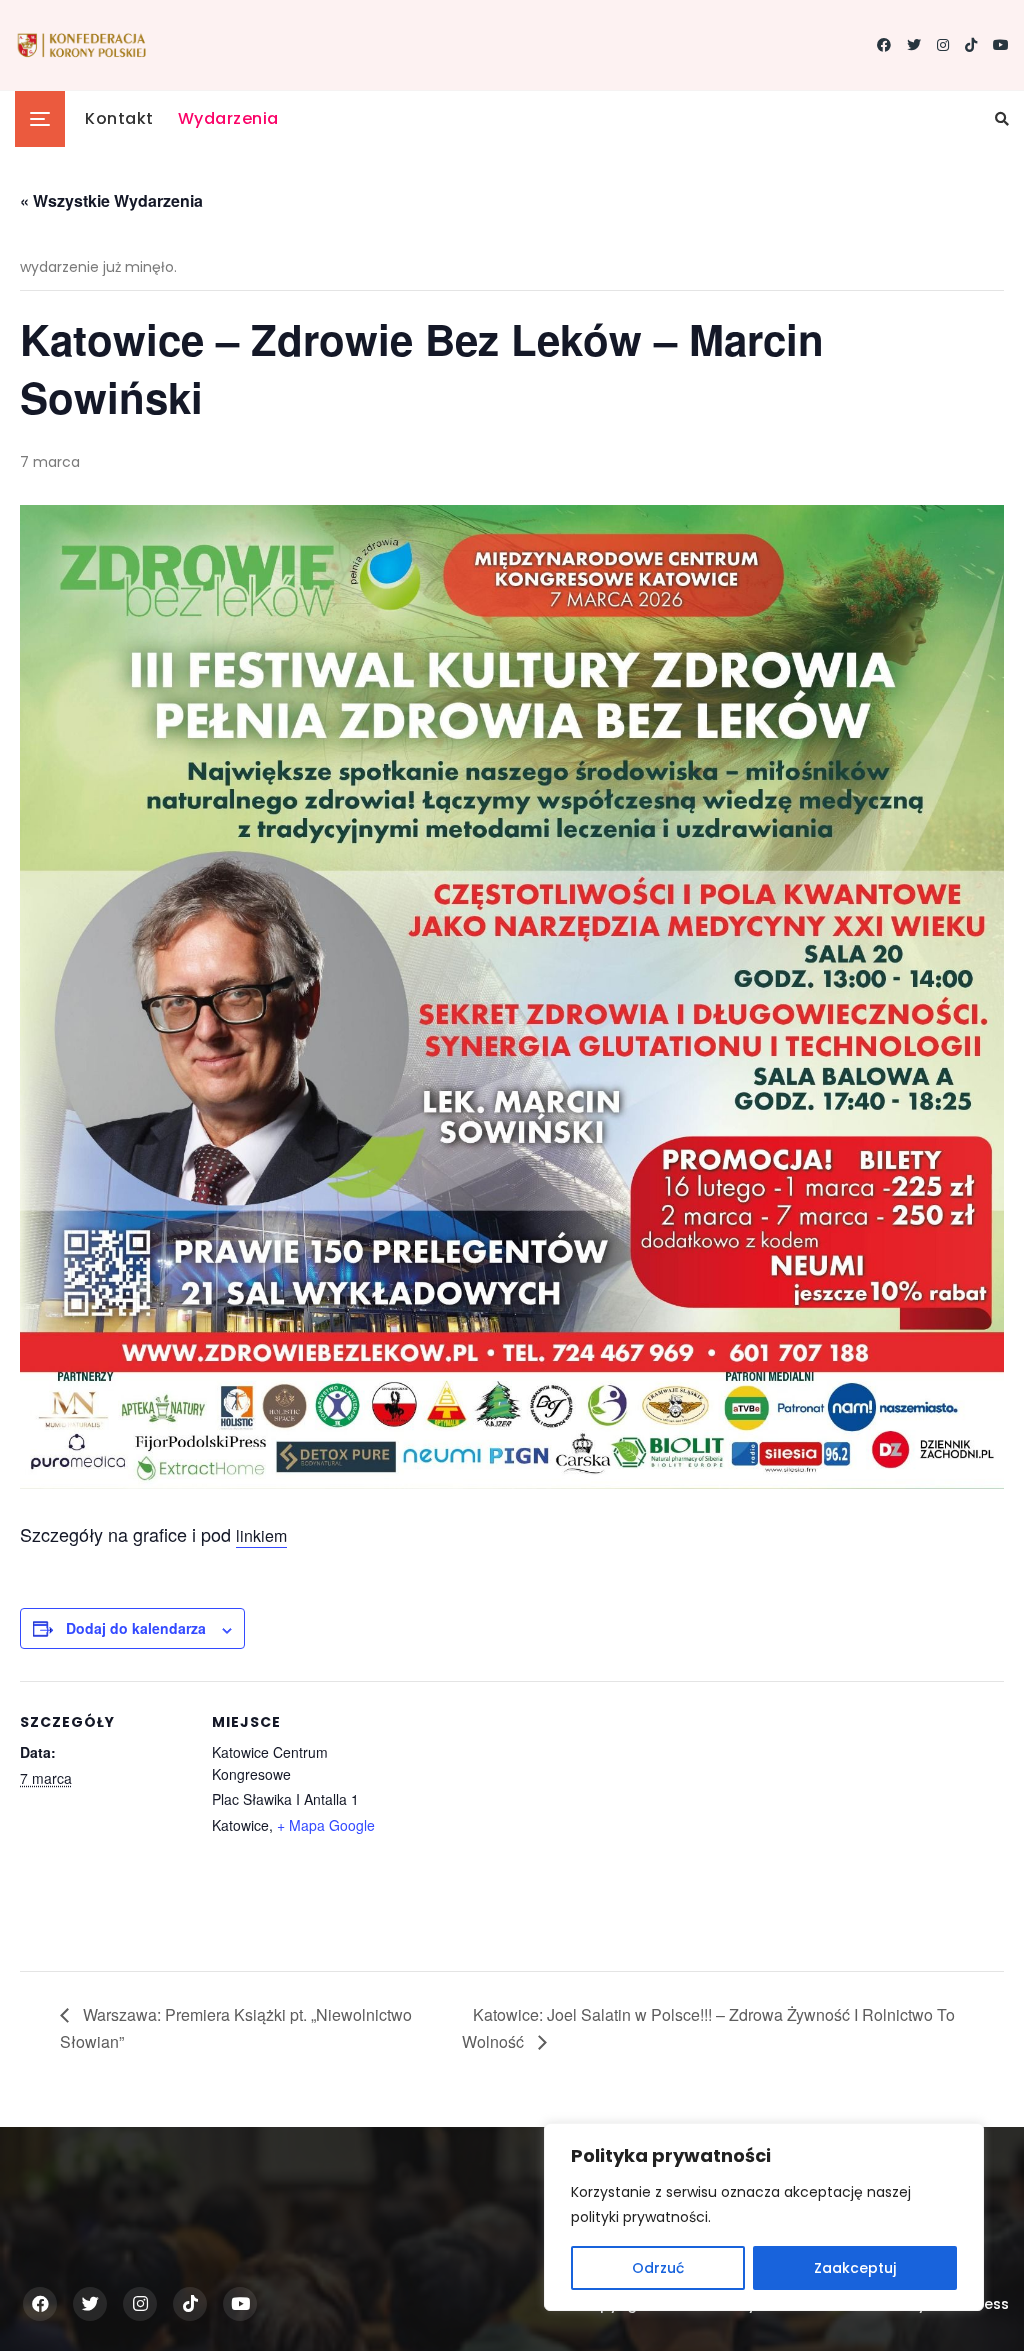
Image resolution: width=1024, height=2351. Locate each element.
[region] (764, 2217)
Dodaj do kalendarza (136, 1628)
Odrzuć (658, 2268)
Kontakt (119, 118)
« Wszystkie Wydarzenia (111, 200)
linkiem (261, 1535)
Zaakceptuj (855, 2268)
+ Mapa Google (326, 1825)
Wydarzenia (228, 118)
